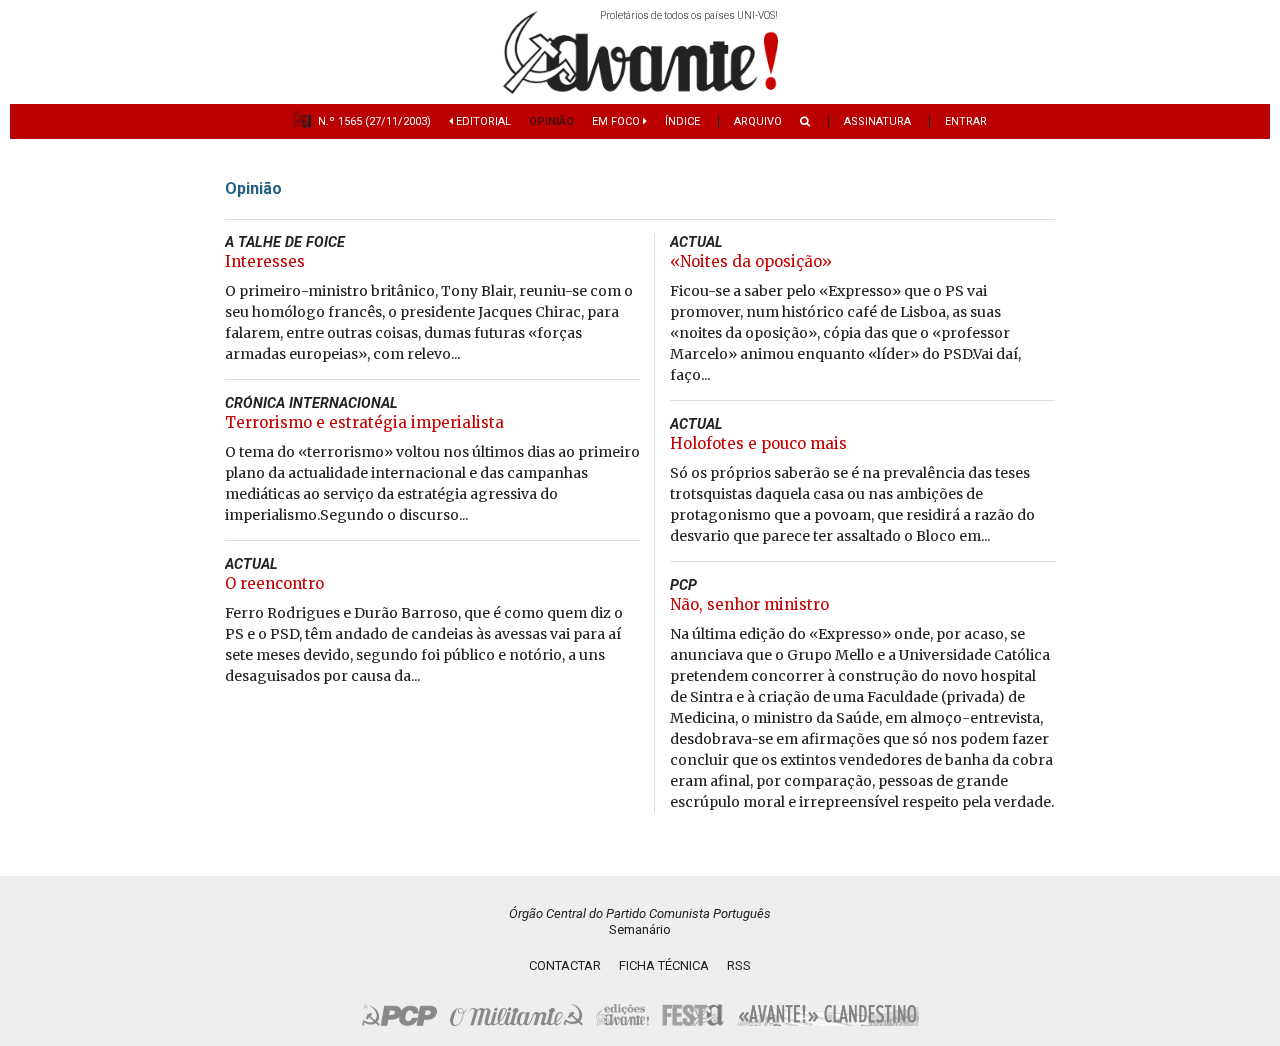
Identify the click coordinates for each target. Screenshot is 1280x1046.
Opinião (551, 121)
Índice (682, 121)
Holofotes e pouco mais (758, 443)
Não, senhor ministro (749, 604)
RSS (739, 965)
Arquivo (758, 121)
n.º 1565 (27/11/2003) (374, 121)
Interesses (265, 261)
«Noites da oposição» (751, 261)
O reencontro (274, 583)
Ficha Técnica (664, 965)
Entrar (966, 121)
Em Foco (617, 121)
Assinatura (877, 121)
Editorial (482, 121)
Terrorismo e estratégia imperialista (364, 422)
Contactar (565, 965)
